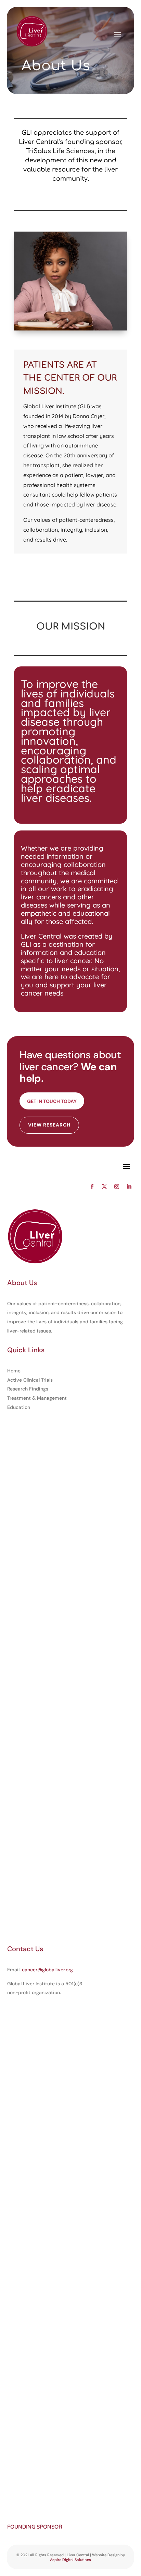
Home (14, 1371)
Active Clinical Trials (30, 1380)
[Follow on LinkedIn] (129, 1187)
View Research (49, 1125)
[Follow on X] (104, 1187)
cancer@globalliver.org (47, 1970)
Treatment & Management (37, 1398)
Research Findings (28, 1389)
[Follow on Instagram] (117, 1187)
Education (19, 1407)
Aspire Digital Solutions (70, 2560)
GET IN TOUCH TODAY (52, 1101)
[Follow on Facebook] (92, 1187)
